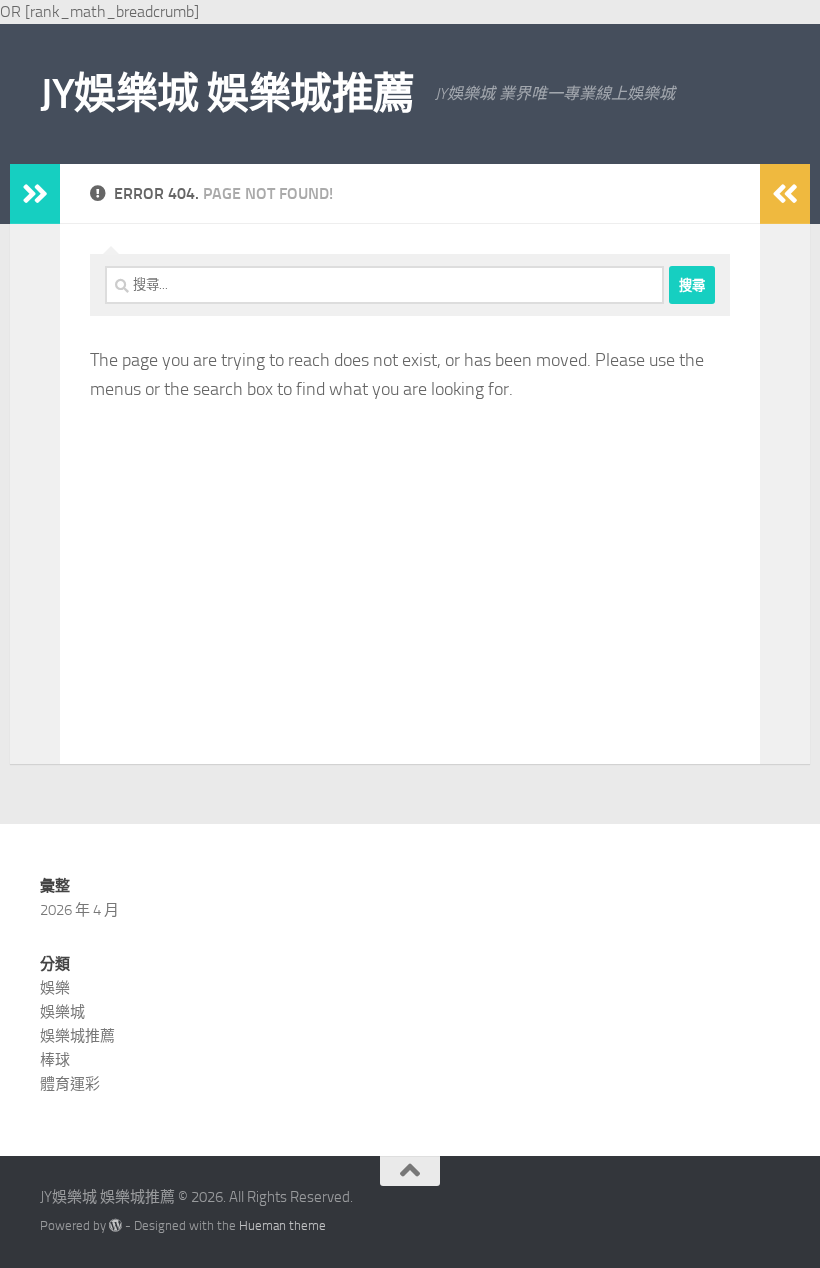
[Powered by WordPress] (115, 1225)
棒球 (55, 1060)
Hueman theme (282, 1225)
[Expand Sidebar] (35, 194)
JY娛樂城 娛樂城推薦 (227, 94)
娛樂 (55, 988)
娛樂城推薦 (77, 1036)
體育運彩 (70, 1084)
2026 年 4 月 (79, 910)
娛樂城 (62, 1012)
